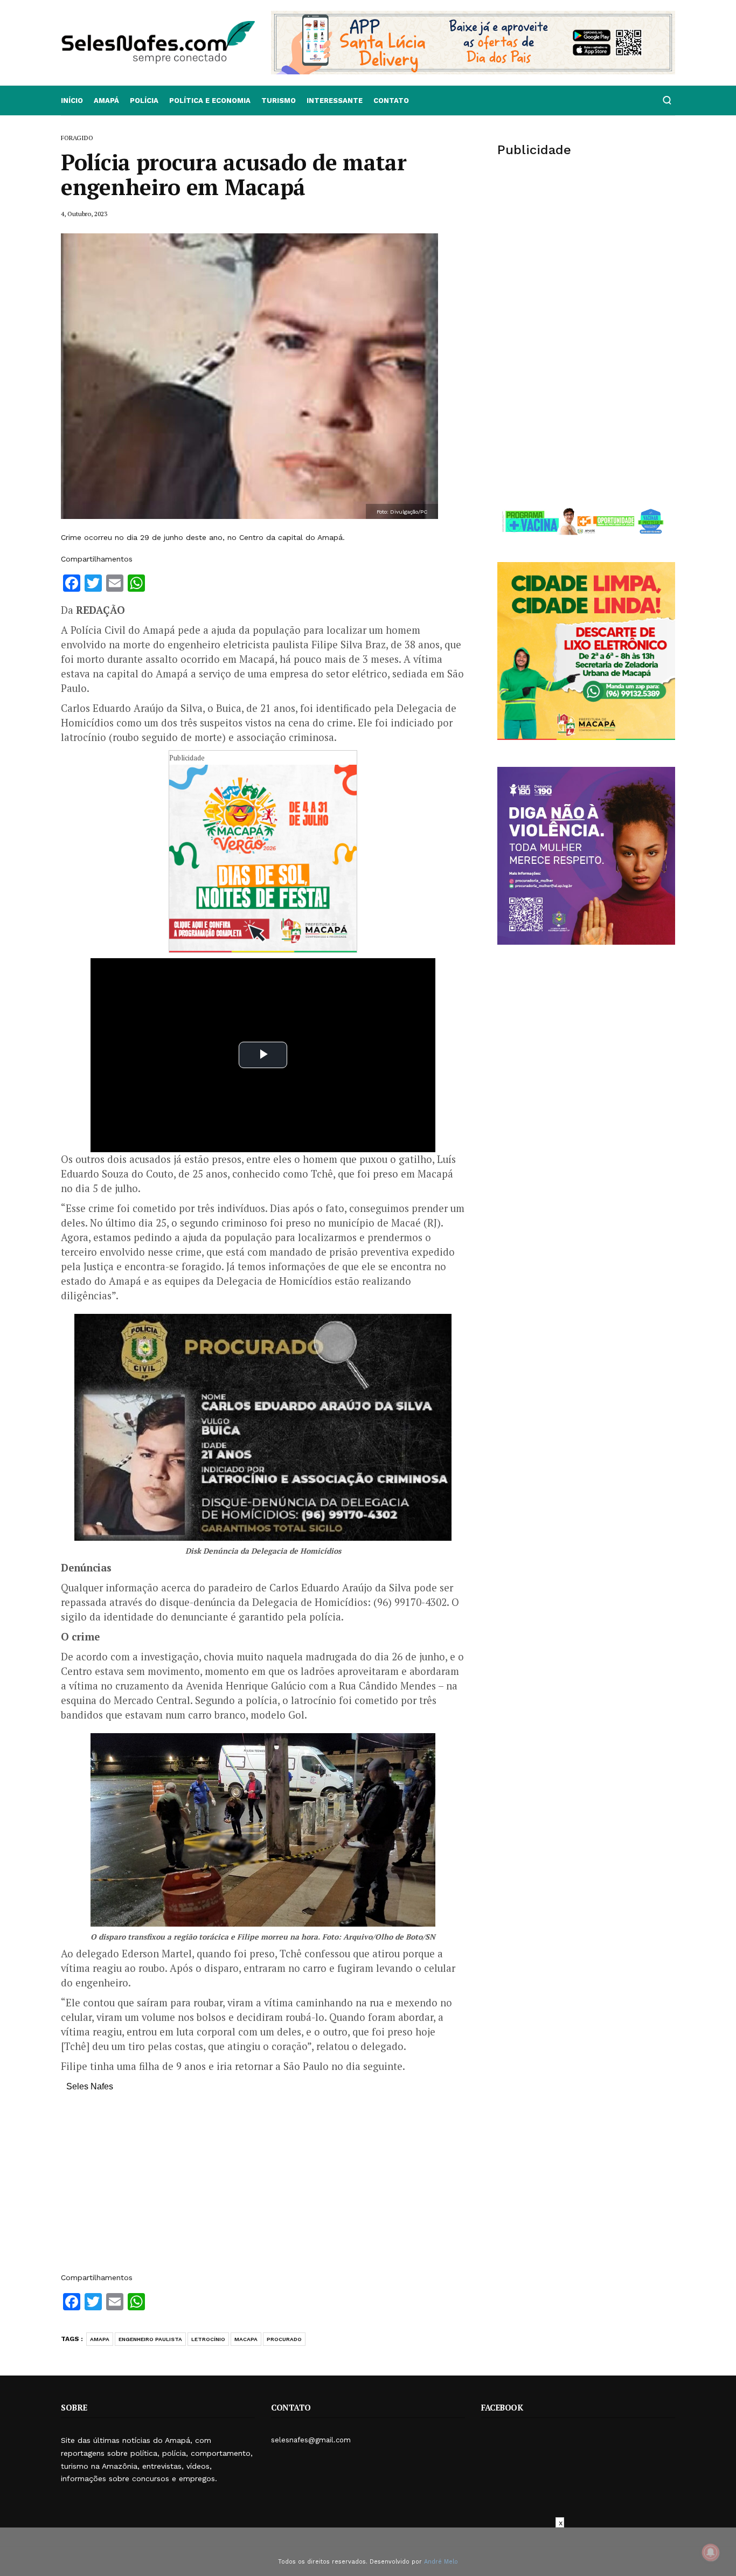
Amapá (106, 101)
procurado (284, 2339)
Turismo (279, 101)
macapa (246, 2339)
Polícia (144, 101)
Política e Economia (210, 101)
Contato (391, 101)
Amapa (100, 2339)
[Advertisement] (263, 2187)
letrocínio (208, 2339)
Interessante (335, 101)
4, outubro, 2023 (84, 214)
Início (72, 101)
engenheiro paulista (150, 2339)
